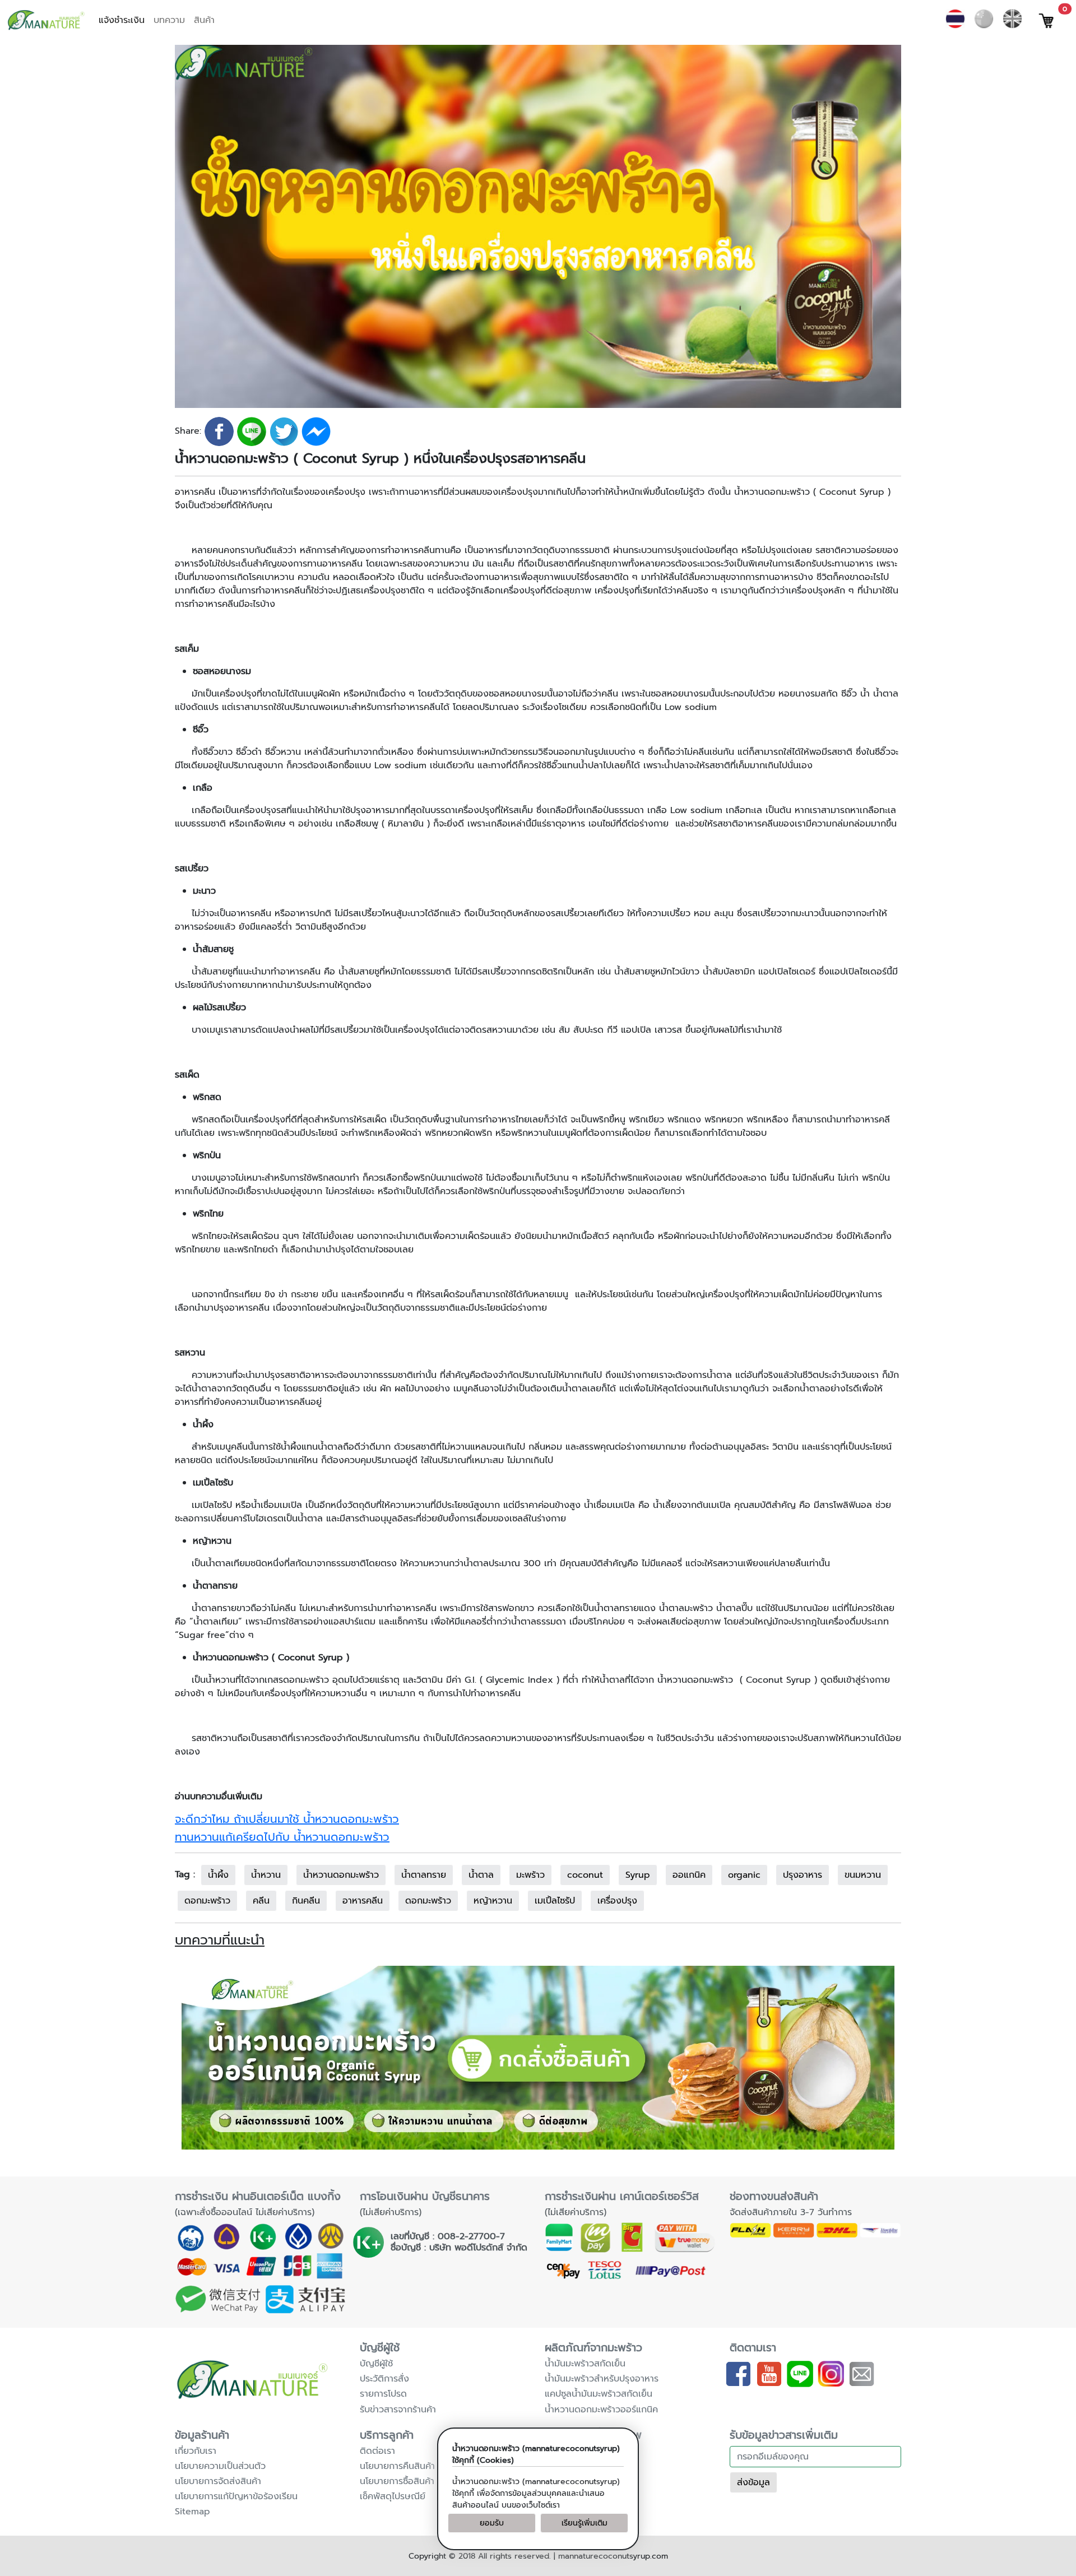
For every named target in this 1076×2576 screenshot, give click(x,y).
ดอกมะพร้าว (207, 1901)
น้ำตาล (481, 1875)
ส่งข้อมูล (753, 2482)
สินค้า (204, 20)
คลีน (261, 1901)
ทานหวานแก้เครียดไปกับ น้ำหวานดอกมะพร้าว (282, 1837)
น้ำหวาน (266, 1875)
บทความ (169, 20)
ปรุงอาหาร (803, 1875)
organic (744, 1875)
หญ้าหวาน (493, 1901)
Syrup (638, 1875)
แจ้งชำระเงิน (122, 20)
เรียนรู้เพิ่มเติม (585, 2523)
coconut (585, 1875)
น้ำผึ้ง (218, 1875)
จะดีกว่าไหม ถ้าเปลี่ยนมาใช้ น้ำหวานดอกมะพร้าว (287, 1819)
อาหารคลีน (363, 1901)
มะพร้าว (530, 1875)
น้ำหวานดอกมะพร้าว (341, 1875)
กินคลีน (306, 1901)
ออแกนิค (689, 1875)
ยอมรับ (492, 2523)
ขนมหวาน (863, 1875)
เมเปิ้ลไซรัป (555, 1901)
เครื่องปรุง (617, 1901)
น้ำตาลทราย (424, 1875)
